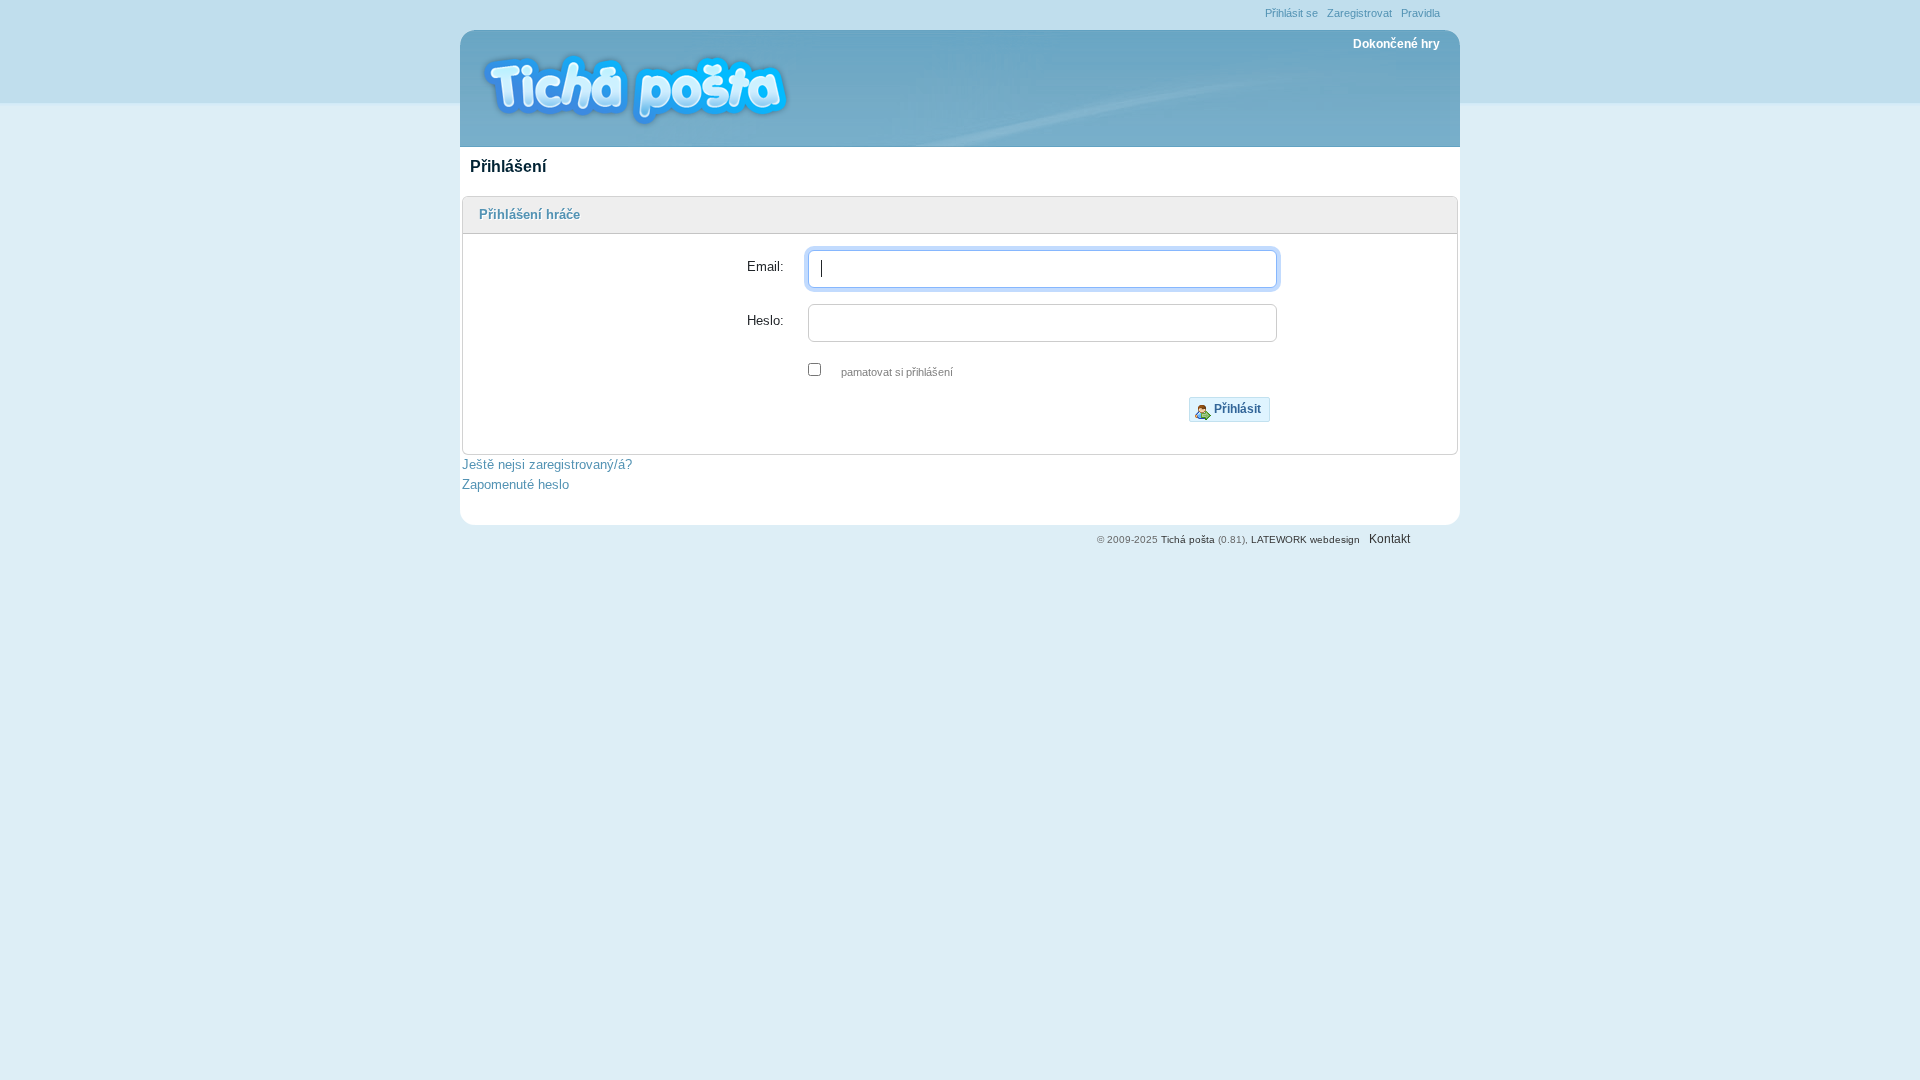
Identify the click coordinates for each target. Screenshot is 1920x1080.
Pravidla (1420, 13)
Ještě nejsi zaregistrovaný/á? (547, 464)
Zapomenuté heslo (515, 484)
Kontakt (1389, 539)
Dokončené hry (1396, 44)
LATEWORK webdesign (1305, 539)
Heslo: (765, 320)
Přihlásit (1237, 409)
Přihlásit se (1291, 13)
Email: (765, 266)
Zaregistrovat (1359, 13)
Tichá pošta (1188, 539)
